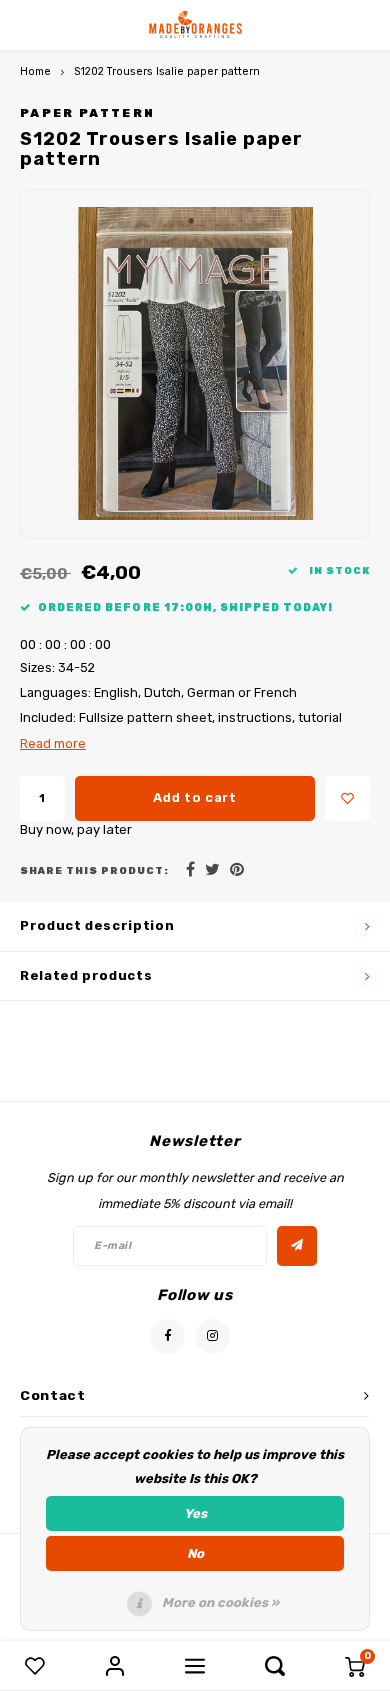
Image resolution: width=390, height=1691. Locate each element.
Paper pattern (87, 113)
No (195, 1553)
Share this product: (94, 870)
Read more (53, 743)
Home (35, 71)
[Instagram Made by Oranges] (212, 1336)
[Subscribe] (297, 1246)
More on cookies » (220, 1602)
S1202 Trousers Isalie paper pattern (167, 71)
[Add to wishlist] (347, 798)
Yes (195, 1513)
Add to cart (194, 797)
